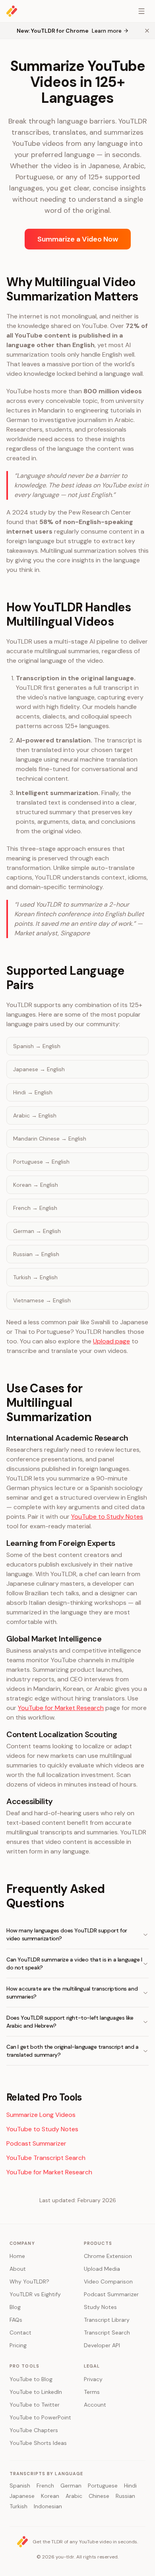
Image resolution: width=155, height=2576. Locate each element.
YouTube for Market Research (61, 1708)
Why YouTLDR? (29, 2281)
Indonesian (48, 2506)
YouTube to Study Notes (107, 1517)
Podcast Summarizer (36, 2143)
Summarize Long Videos (41, 2115)
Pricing (18, 2345)
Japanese (22, 2496)
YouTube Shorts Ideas (38, 2443)
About (18, 2269)
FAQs (16, 2320)
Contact (20, 2333)
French (45, 2486)
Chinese (99, 2496)
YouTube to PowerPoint (40, 2417)
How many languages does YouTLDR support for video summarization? (67, 1934)
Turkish (18, 2506)
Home (17, 2256)
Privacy (93, 2379)
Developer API (102, 2345)
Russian (125, 2496)
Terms (92, 2392)
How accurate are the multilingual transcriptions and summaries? (72, 1993)
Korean (50, 2496)
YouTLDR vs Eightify (35, 2294)
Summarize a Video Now (78, 239)
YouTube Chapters (34, 2430)
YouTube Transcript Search (46, 2158)
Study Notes (100, 2307)
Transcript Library (107, 2320)
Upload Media (102, 2269)
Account (95, 2405)
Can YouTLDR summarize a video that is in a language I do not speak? (74, 1963)
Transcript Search (107, 2333)
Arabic (74, 2496)
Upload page (111, 1341)
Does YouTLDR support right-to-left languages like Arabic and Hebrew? (70, 2022)
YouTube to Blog (31, 2379)
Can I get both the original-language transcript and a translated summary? (73, 2051)
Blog (15, 2307)
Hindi (130, 2486)
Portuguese (103, 2486)
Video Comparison (108, 2281)
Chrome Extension (108, 2256)
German (71, 2486)
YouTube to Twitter (35, 2405)
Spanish (20, 2486)
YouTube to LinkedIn (36, 2392)
